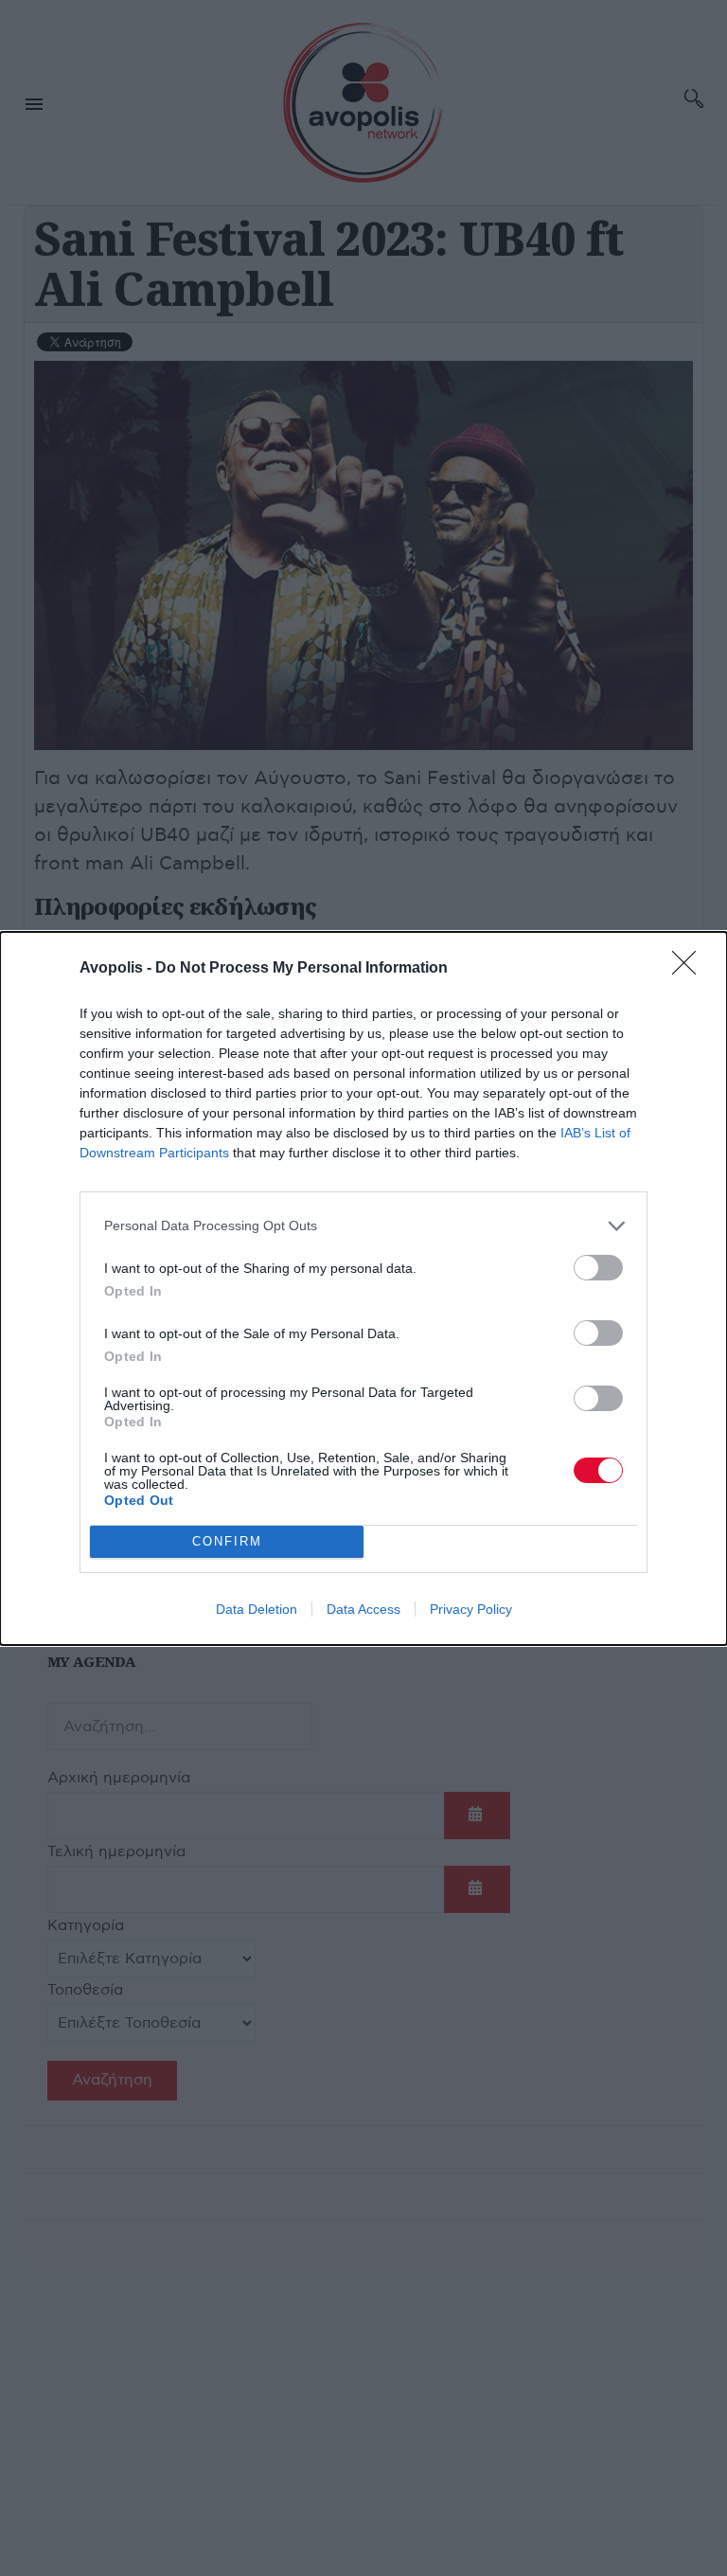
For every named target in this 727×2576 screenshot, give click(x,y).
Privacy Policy (471, 1609)
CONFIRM (227, 1541)
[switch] (598, 1268)
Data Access (363, 1609)
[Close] (690, 969)
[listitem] (363, 1226)
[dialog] (363, 1288)
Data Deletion (257, 1609)
